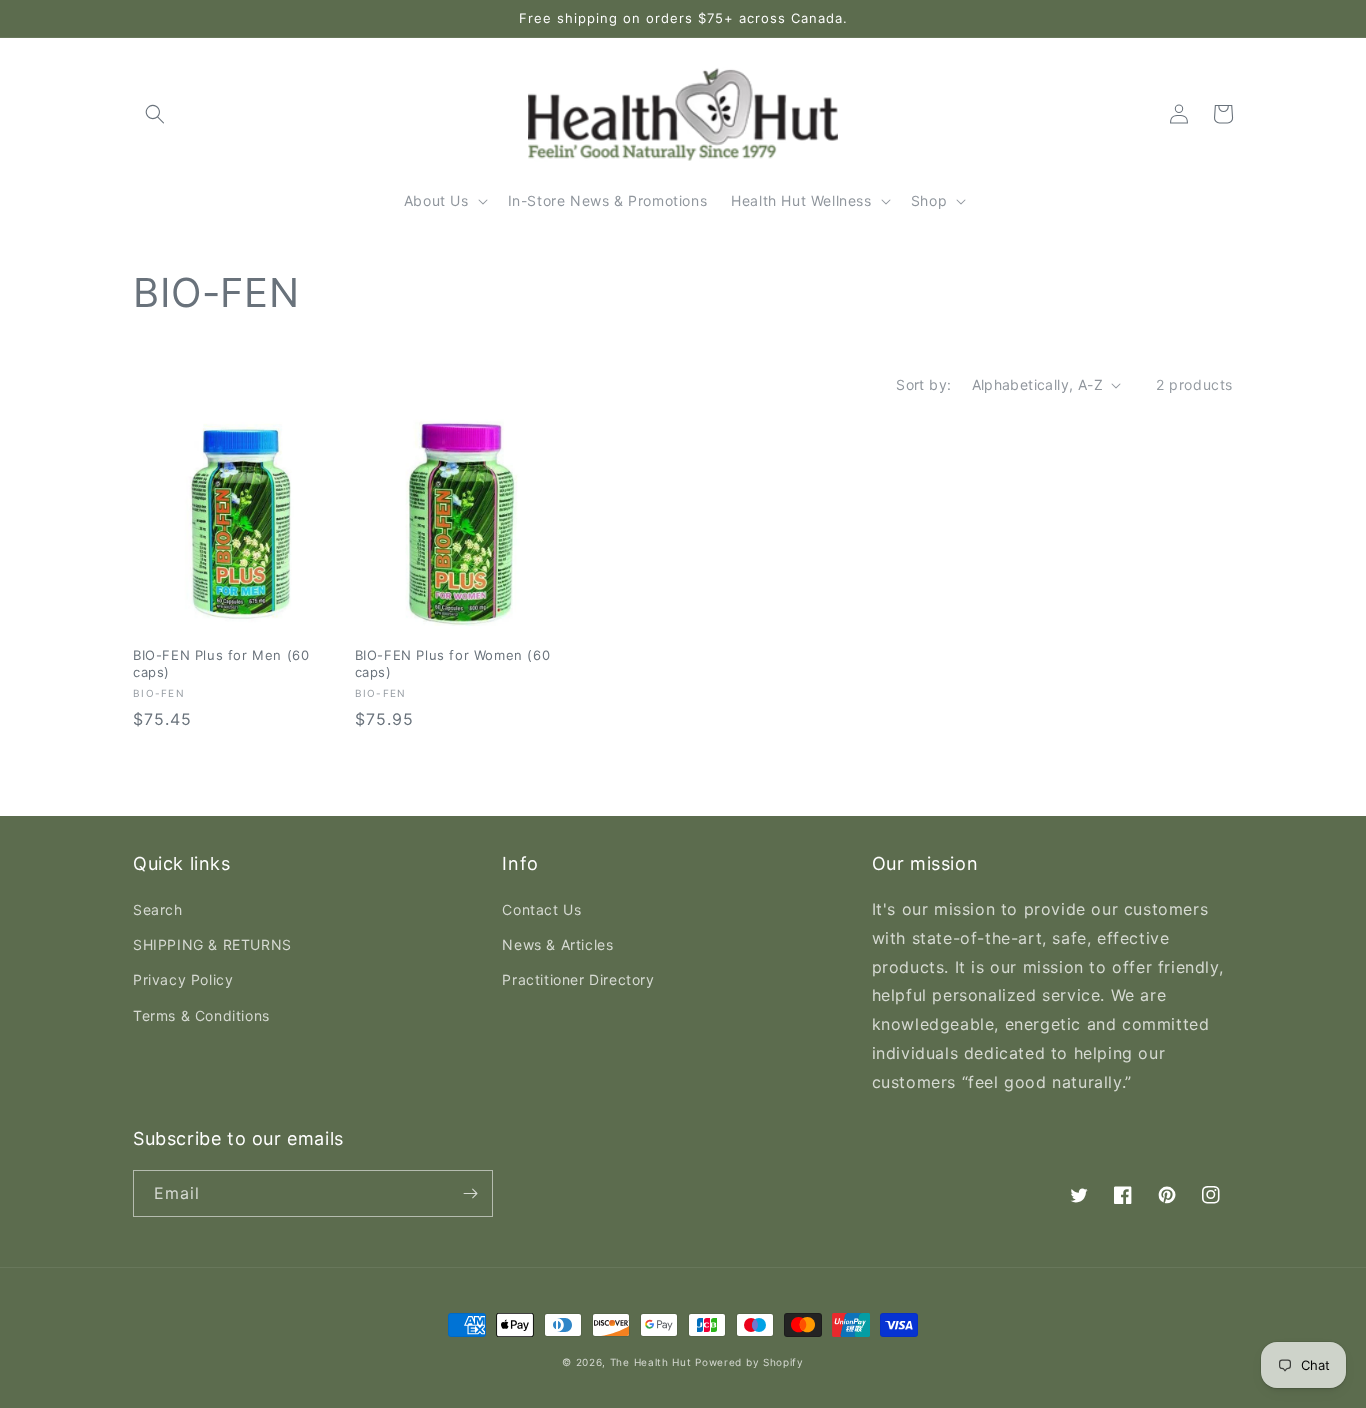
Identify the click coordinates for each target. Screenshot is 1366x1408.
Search (158, 909)
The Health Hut (651, 1362)
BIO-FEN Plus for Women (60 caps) (453, 663)
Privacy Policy (183, 979)
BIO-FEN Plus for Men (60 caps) (221, 663)
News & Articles (557, 944)
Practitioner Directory (578, 979)
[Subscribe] (470, 1193)
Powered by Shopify (749, 1362)
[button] (155, 114)
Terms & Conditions (201, 1015)
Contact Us (541, 909)
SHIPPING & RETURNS (212, 944)
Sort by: (923, 384)
